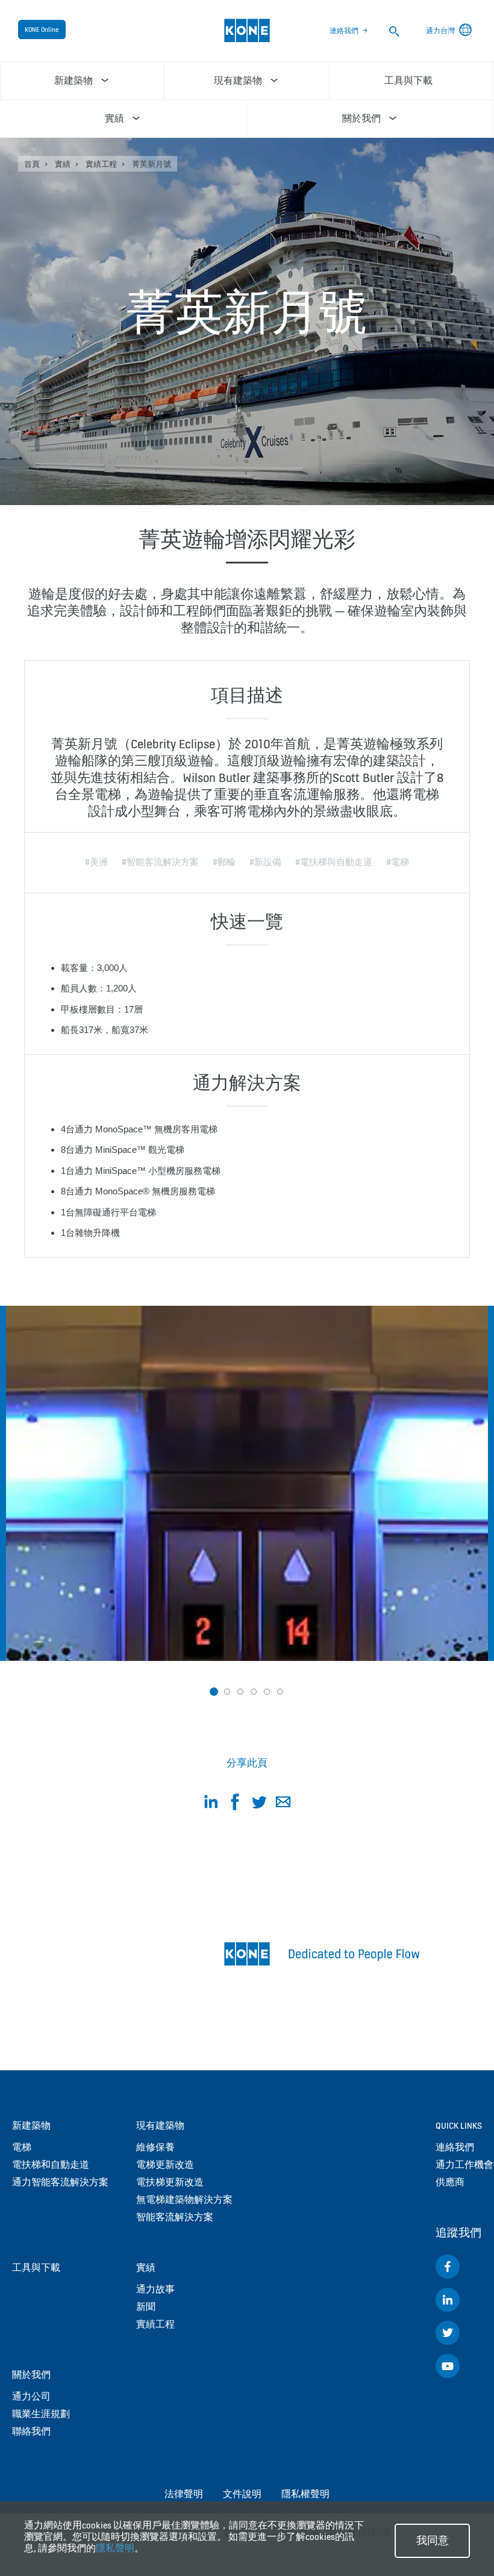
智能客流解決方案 (175, 2217)
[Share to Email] (283, 1804)
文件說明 (242, 2494)
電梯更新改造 (165, 2165)
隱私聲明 (115, 2548)
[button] (214, 1692)
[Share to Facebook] (235, 1804)
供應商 (450, 2182)
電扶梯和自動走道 (51, 2165)
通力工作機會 (464, 2165)
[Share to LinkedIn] (211, 1804)
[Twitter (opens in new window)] (448, 2333)
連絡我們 (344, 31)
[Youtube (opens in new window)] (448, 2366)
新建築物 (31, 2125)
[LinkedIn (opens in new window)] (448, 2300)
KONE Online (42, 29)
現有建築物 (160, 2125)
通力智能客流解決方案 (60, 2182)
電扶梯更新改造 (170, 2182)
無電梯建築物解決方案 (184, 2199)
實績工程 (101, 164)
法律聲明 (184, 2494)
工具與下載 (36, 2267)
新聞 (146, 2307)
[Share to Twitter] (259, 1804)
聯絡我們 (31, 2431)
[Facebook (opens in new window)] (448, 2267)
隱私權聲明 (305, 2494)
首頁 (32, 164)
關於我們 (31, 2375)
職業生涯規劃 (41, 2414)
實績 (63, 164)
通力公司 (31, 2396)
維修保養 (155, 2147)
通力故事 (155, 2289)
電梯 (22, 2147)
